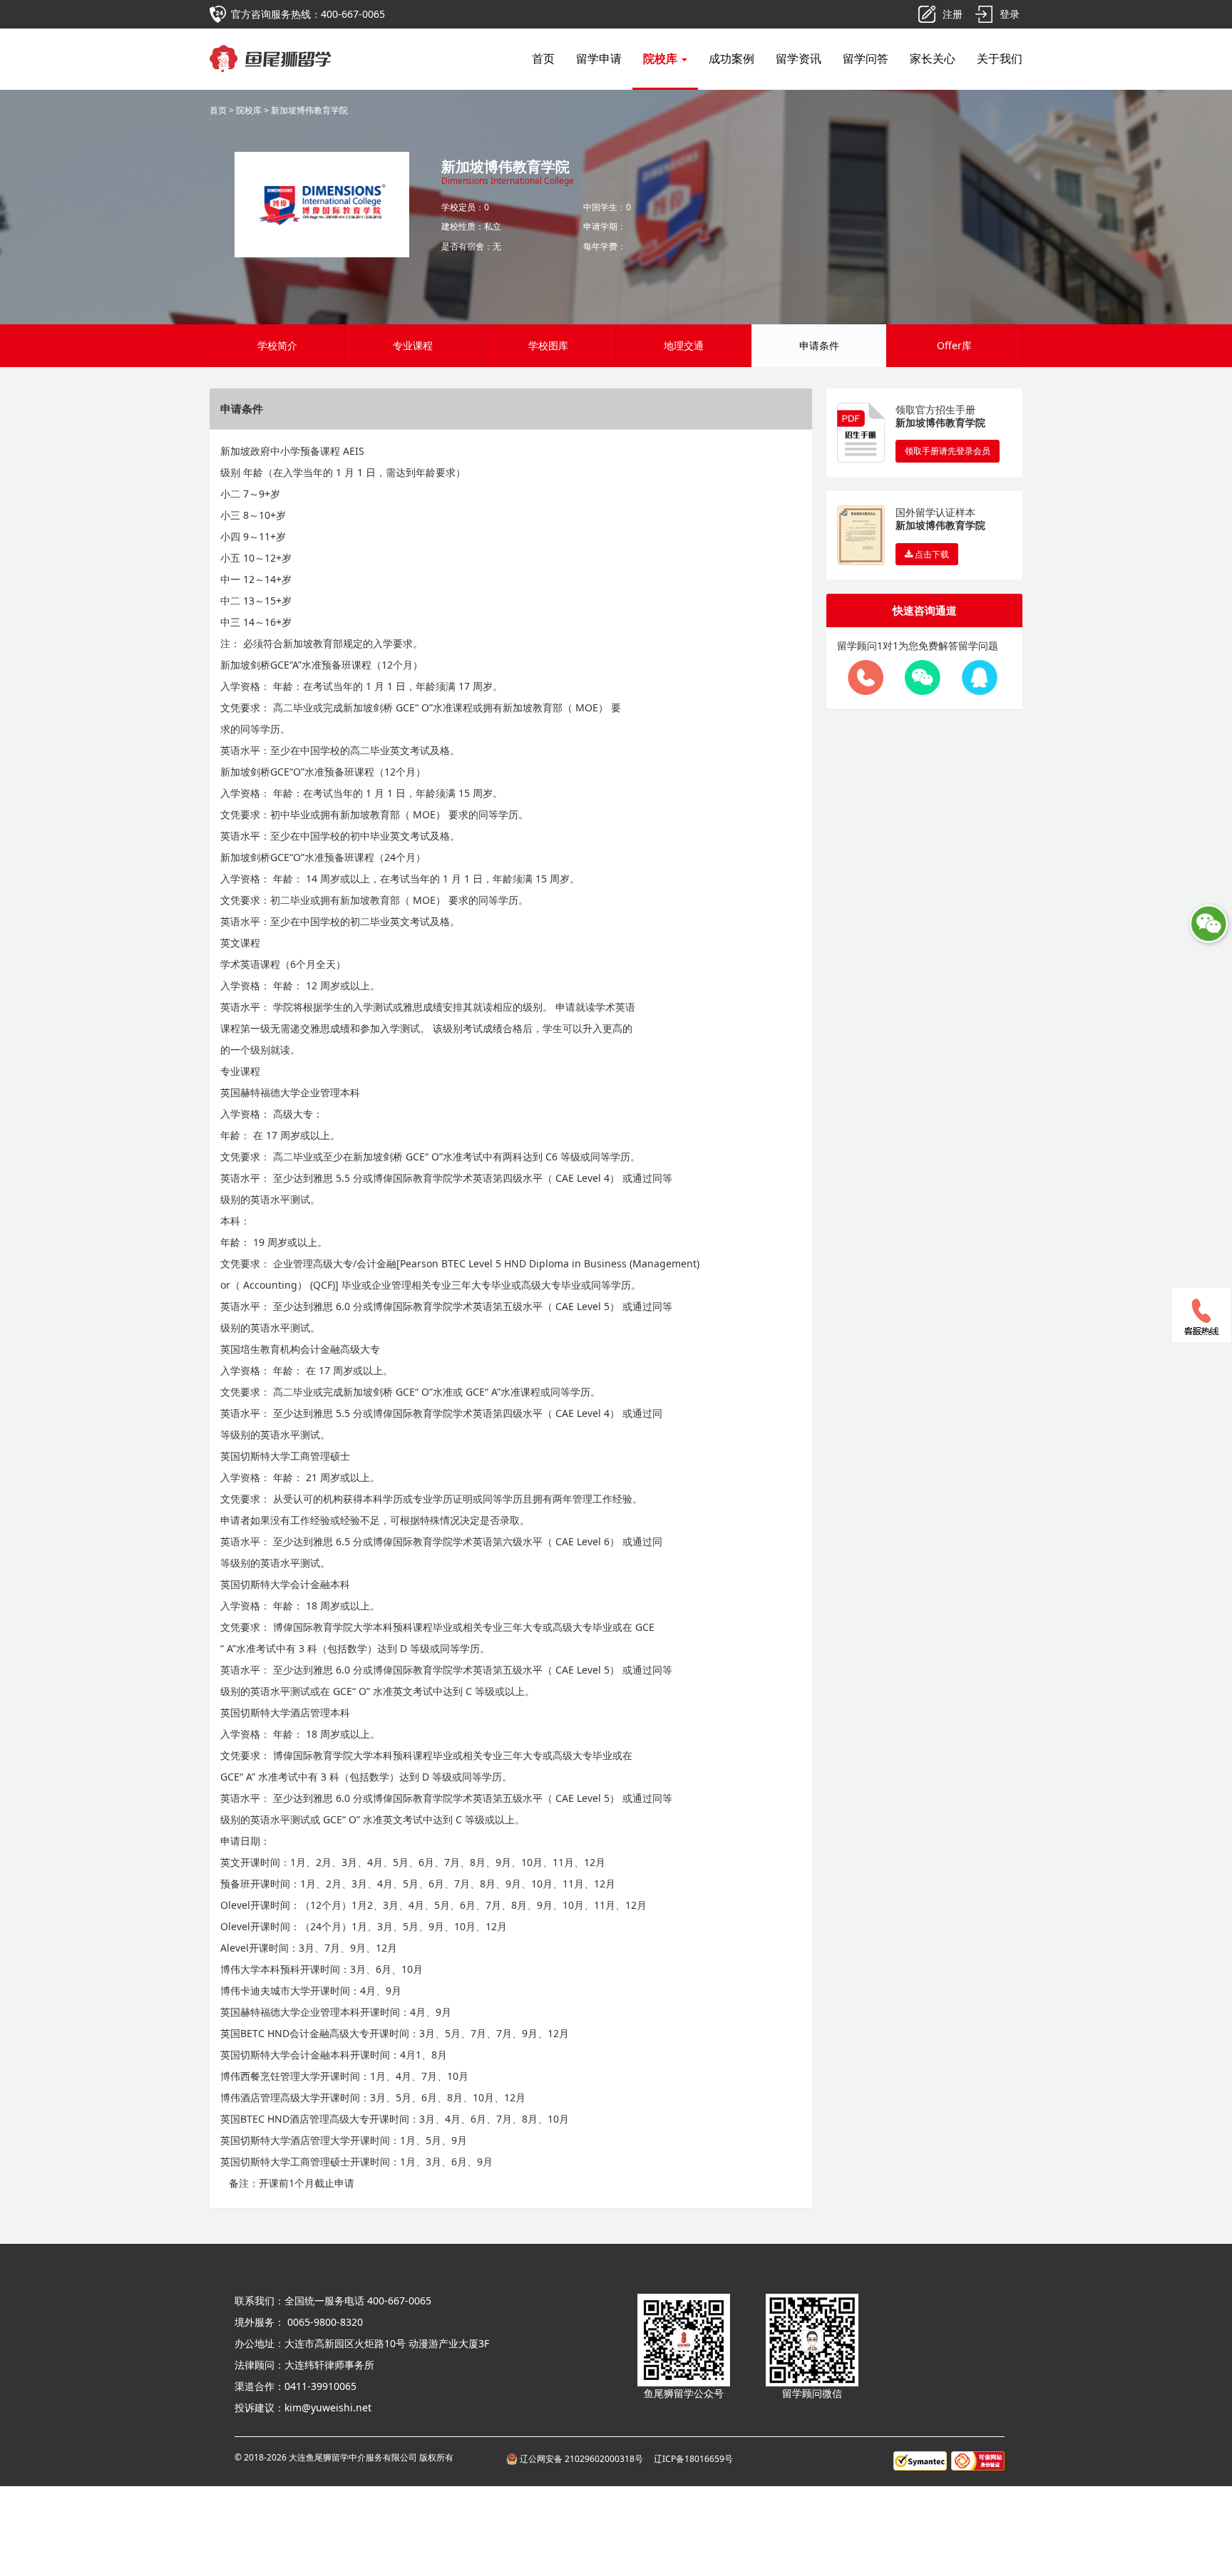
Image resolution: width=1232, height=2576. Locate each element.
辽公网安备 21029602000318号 (582, 2459)
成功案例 (731, 58)
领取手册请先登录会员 (948, 451)
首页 (543, 58)
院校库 (249, 110)
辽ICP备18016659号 (693, 2459)
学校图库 (548, 345)
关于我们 (1000, 58)
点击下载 (931, 554)
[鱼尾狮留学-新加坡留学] (271, 46)
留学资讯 (799, 58)
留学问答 (866, 58)
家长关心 (933, 58)
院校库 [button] (662, 58)
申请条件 (819, 345)
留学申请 (599, 58)
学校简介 (277, 345)
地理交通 (684, 345)
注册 (953, 14)
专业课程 (413, 345)
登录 (1010, 14)
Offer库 (954, 345)
